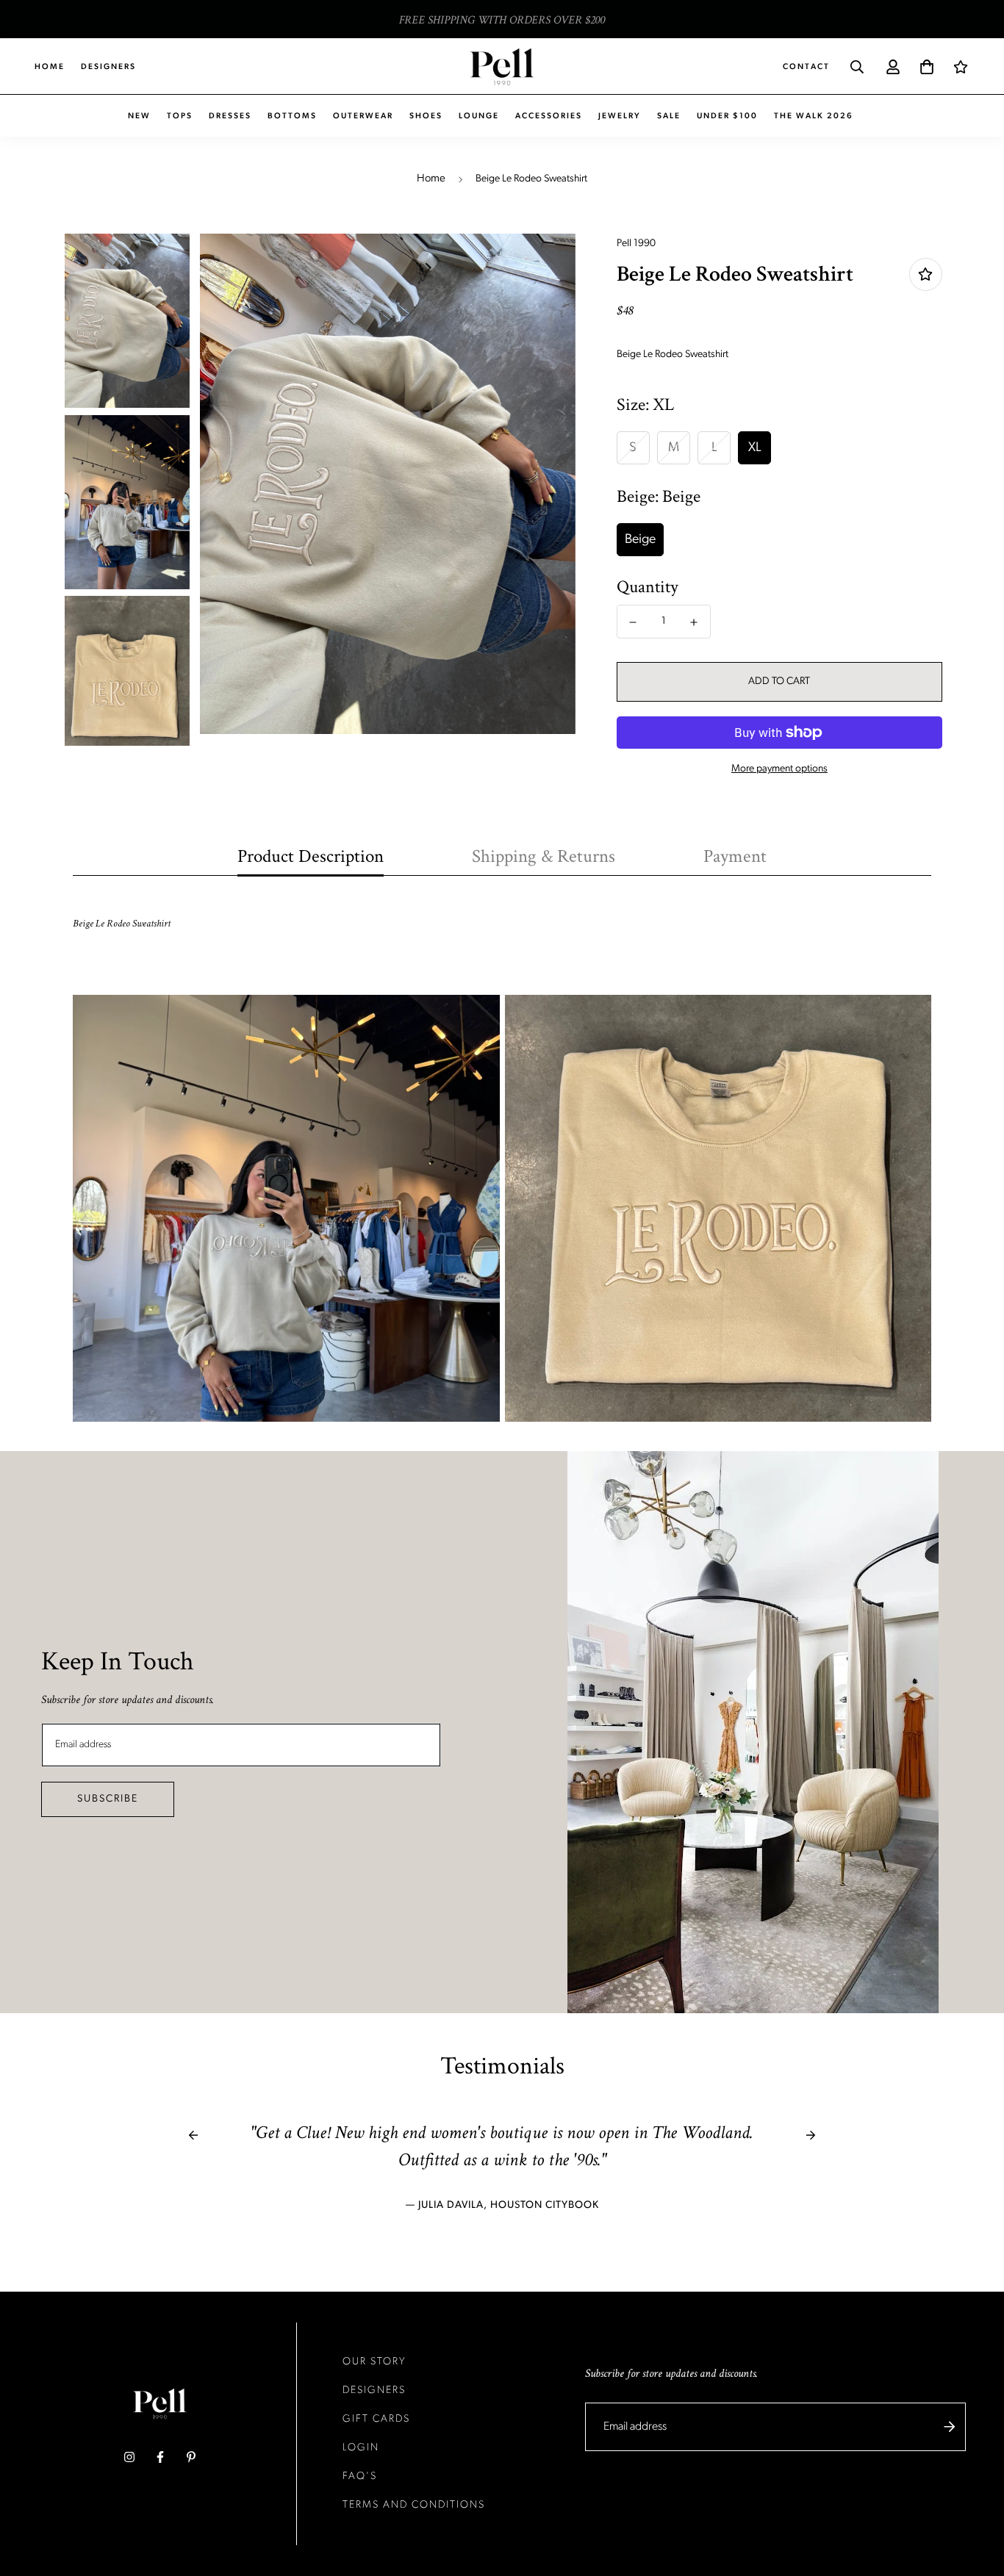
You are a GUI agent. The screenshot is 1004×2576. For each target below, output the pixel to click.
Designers (108, 67)
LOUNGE (479, 116)
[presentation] (193, 2135)
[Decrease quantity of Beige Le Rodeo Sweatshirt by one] (633, 622)
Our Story (374, 2362)
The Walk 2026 (814, 116)
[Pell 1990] (502, 67)
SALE (669, 116)
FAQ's (360, 2476)
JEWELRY (620, 116)
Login (361, 2448)
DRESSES (230, 116)
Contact (806, 67)
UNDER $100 (727, 116)
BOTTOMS (292, 116)
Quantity (648, 587)
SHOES (426, 116)
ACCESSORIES (549, 116)
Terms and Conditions (414, 2505)
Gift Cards (376, 2419)
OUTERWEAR (363, 116)
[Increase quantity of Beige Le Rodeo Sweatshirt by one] (694, 622)
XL (754, 448)
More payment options (779, 769)
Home (50, 67)
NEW (139, 116)
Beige (640, 540)
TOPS (180, 116)
